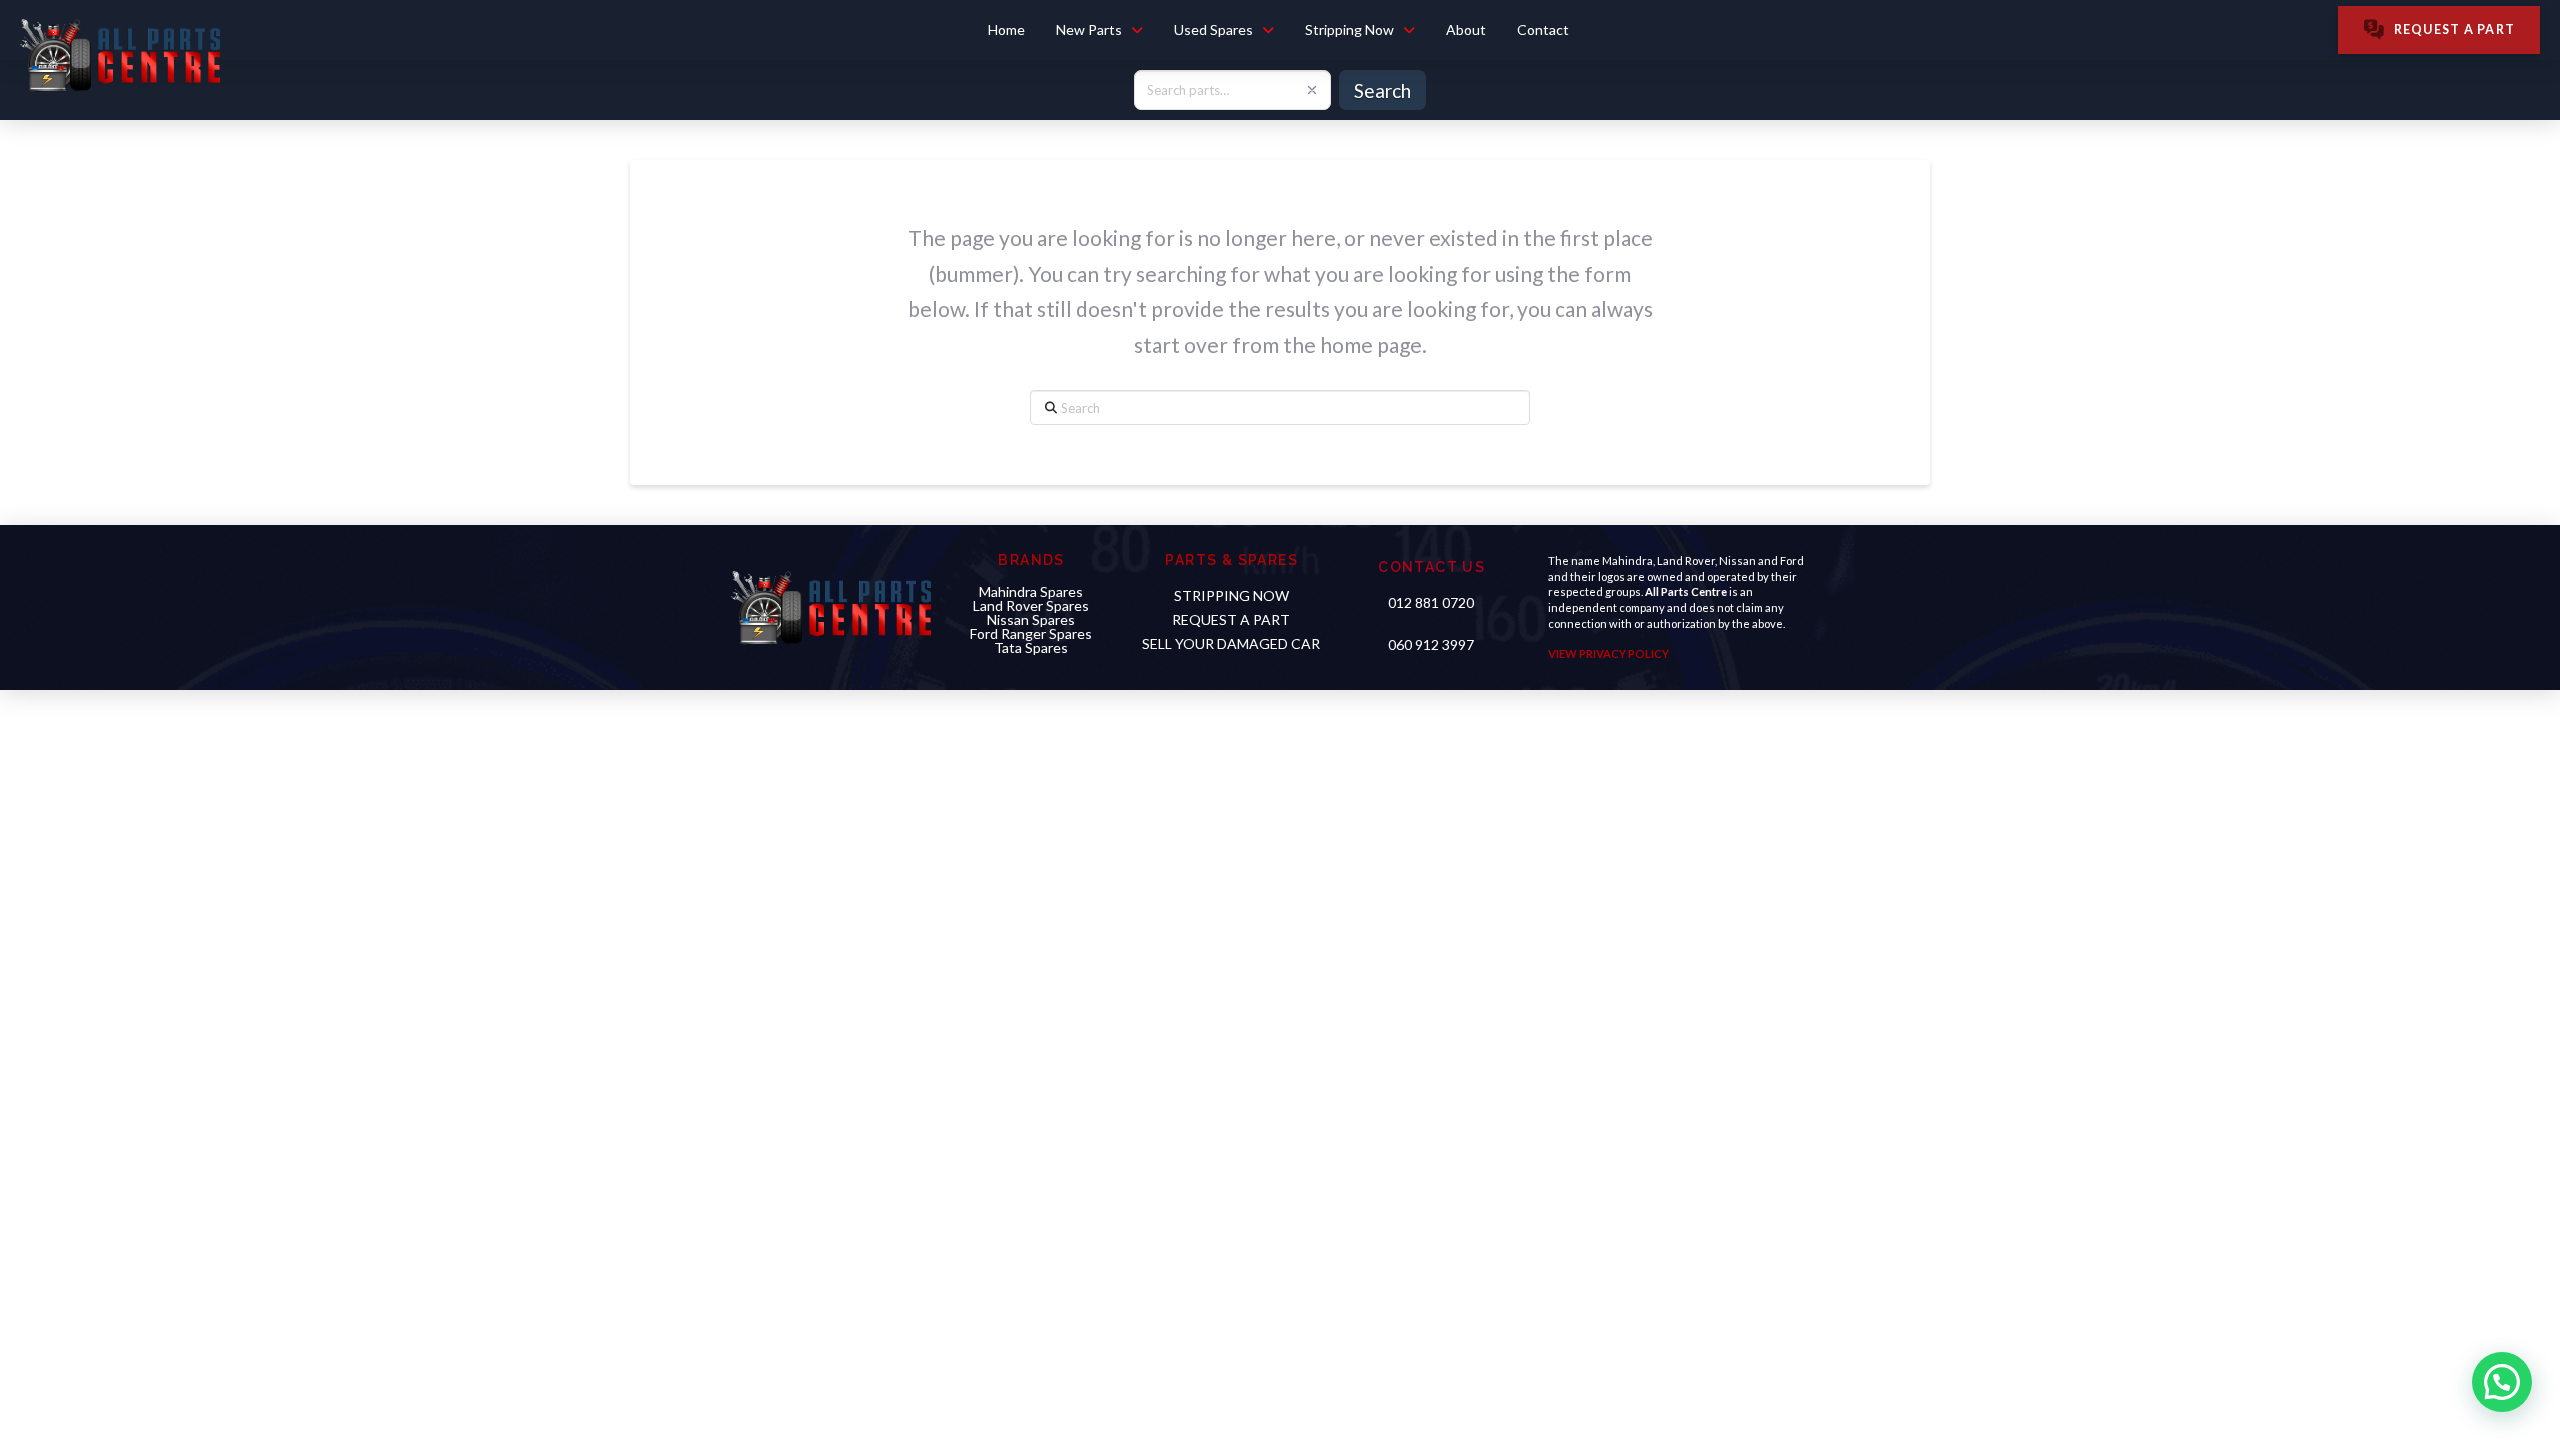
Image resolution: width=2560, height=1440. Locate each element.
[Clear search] (1312, 90)
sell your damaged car (1231, 643)
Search (1382, 90)
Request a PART (1231, 619)
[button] (2499, 1189)
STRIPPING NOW (1231, 595)
